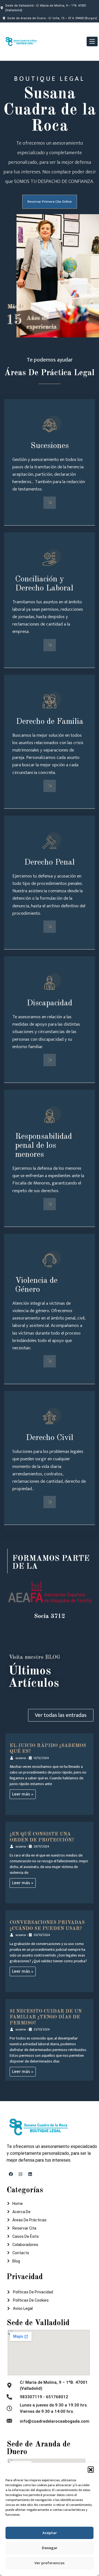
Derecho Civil (50, 1438)
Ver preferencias (50, 2563)
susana (21, 1758)
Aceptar (50, 2533)
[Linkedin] (30, 2174)
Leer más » (23, 1794)
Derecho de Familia (50, 722)
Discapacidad (50, 1003)
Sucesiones (50, 446)
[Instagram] (20, 2174)
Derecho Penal (50, 862)
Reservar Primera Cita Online (50, 202)
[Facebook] (11, 2174)
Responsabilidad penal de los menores (44, 1146)
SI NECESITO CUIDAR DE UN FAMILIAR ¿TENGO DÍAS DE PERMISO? (46, 2017)
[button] (91, 2469)
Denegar (50, 2548)
